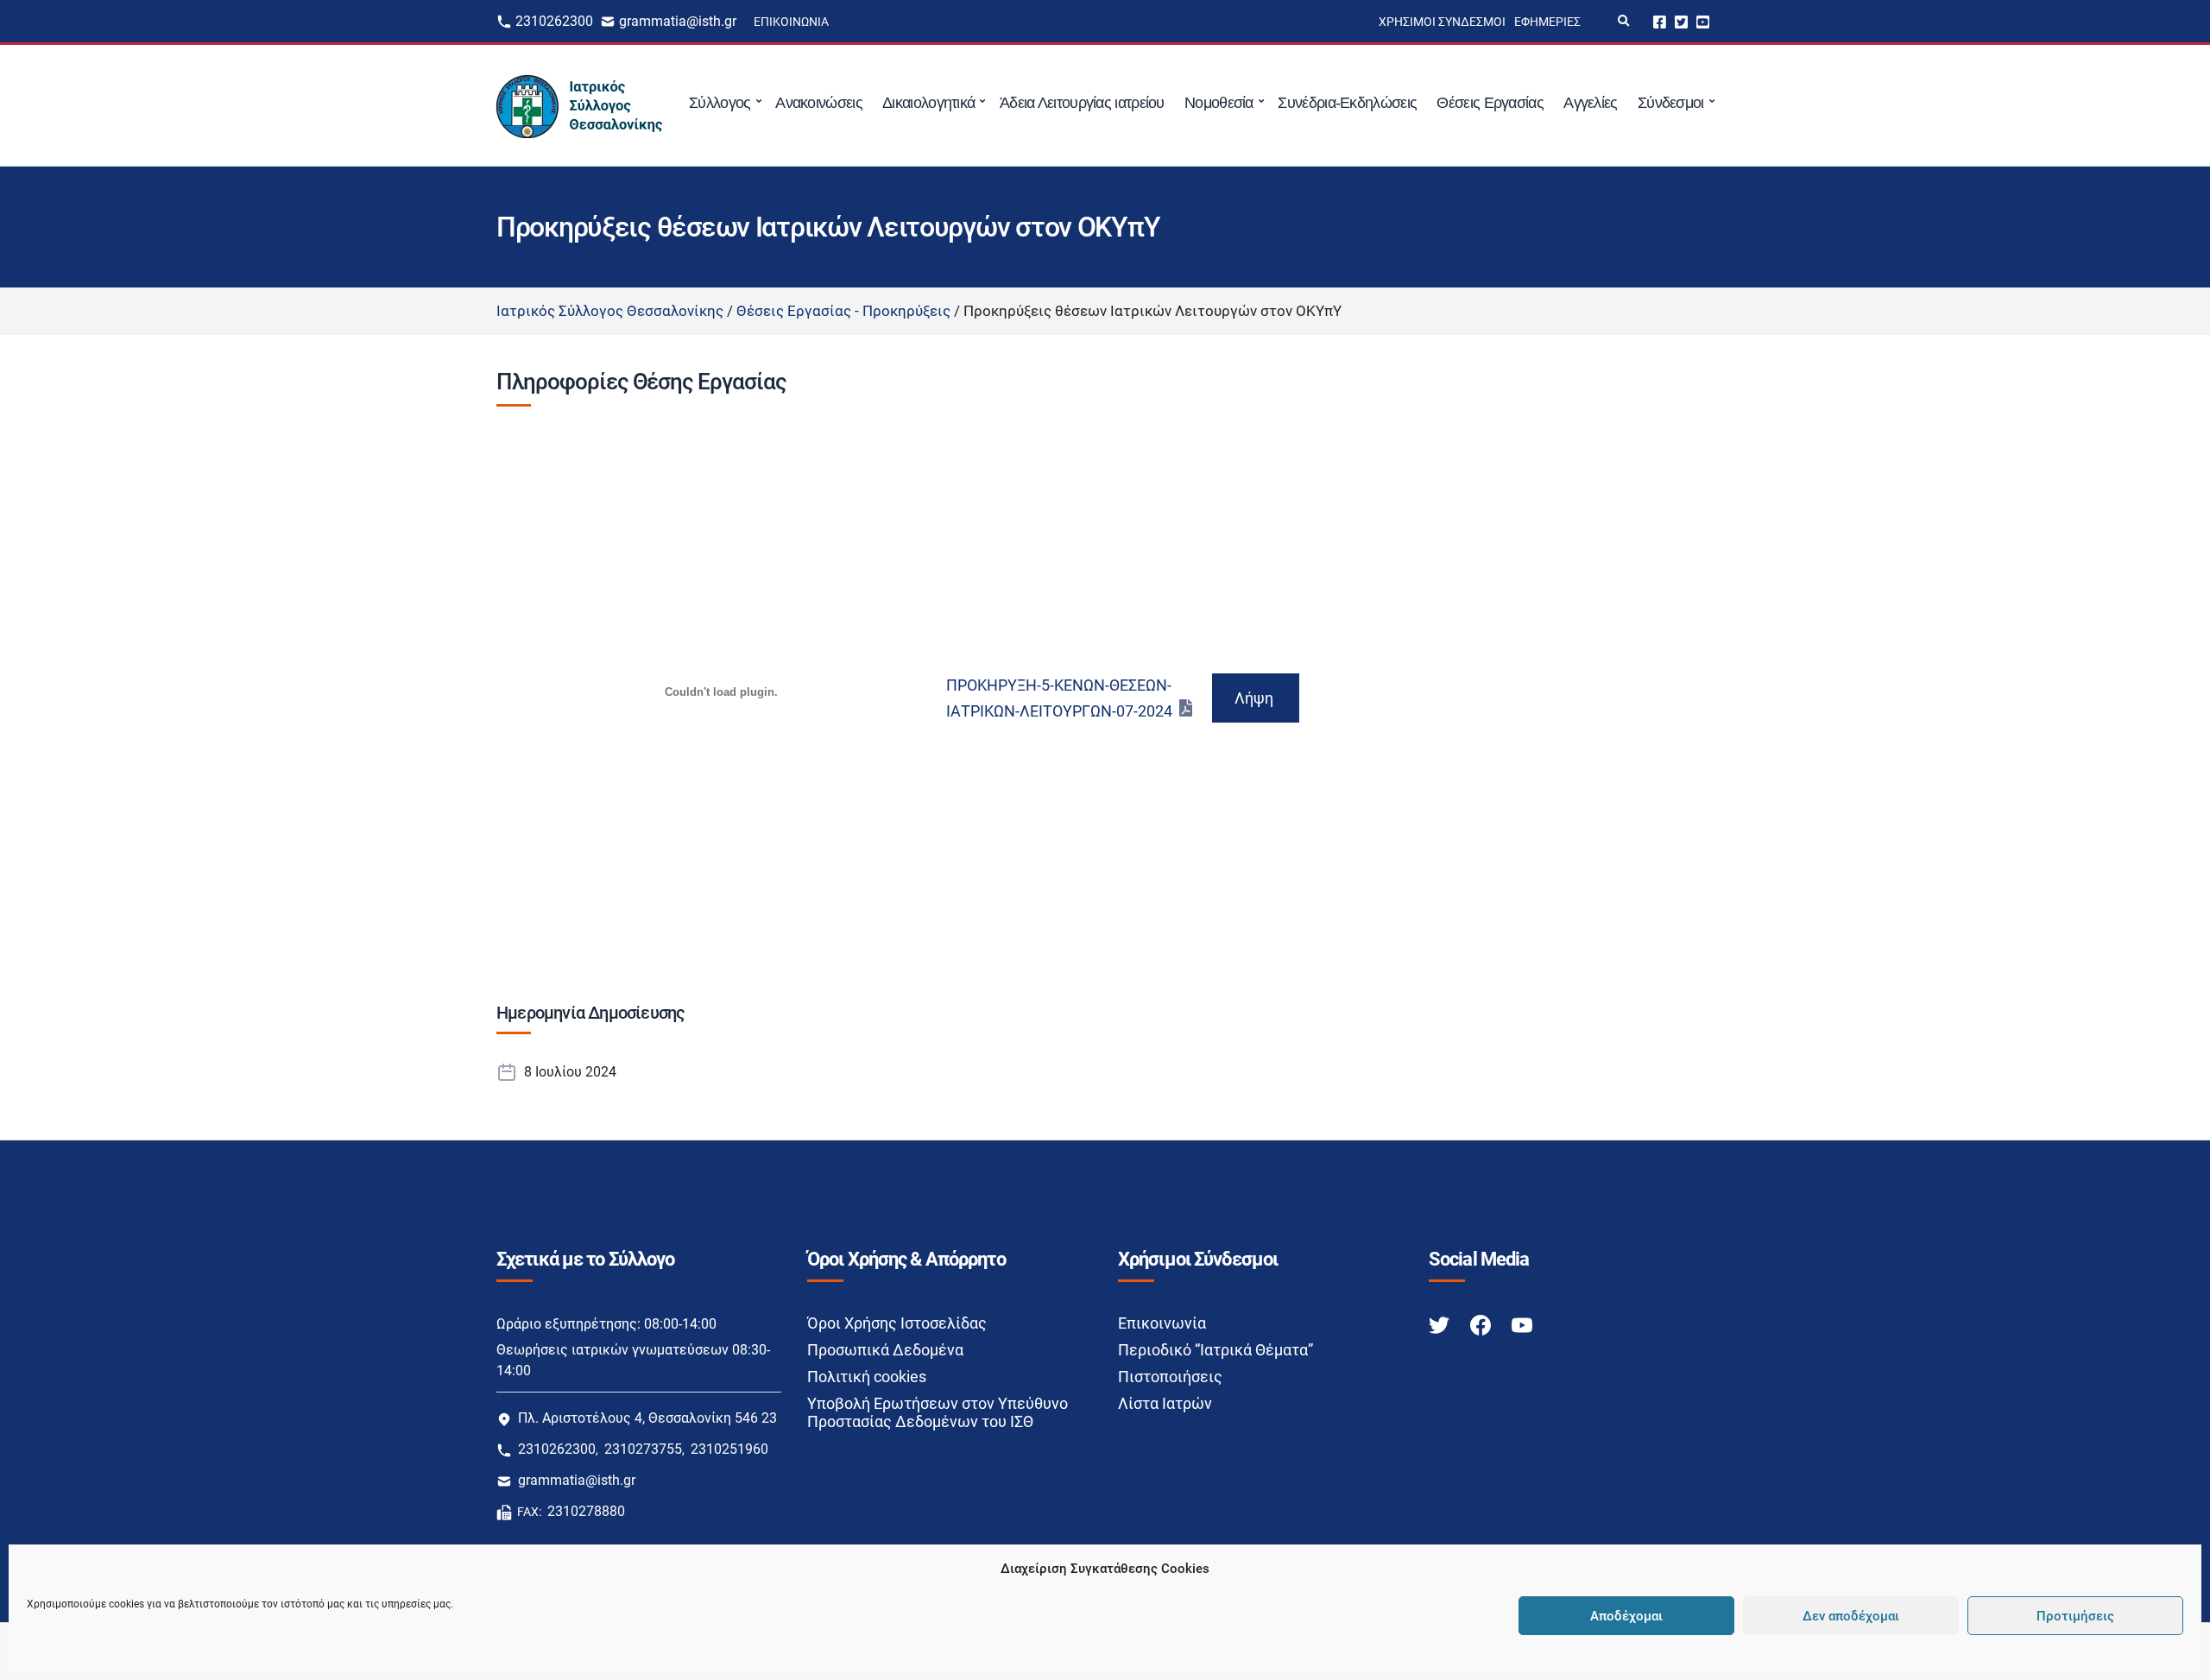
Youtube (1703, 21)
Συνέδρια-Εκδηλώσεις (1347, 103)
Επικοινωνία (791, 22)
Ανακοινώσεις (819, 103)
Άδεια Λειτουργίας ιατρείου (1082, 103)
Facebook (1660, 21)
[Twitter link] (1441, 1324)
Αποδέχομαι (1626, 1616)
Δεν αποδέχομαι (1851, 1616)
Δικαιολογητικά (928, 103)
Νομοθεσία (1219, 103)
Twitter (1681, 21)
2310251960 (729, 1449)
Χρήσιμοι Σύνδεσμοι (1442, 22)
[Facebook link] (1482, 1324)
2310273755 (643, 1449)
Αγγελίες (1590, 103)
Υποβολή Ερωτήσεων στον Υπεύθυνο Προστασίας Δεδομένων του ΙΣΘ (938, 1412)
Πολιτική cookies (867, 1377)
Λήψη (1254, 698)
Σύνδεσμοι (1671, 103)
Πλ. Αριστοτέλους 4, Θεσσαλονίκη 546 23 (647, 1418)
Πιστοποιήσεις (1170, 1377)
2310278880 (586, 1511)
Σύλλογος (720, 103)
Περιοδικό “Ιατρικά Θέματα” (1215, 1350)
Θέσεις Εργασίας (1490, 103)
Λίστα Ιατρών (1165, 1403)
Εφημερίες (1547, 22)
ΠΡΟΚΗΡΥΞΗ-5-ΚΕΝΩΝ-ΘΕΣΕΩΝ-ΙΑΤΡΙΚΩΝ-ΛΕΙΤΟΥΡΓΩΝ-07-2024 (1059, 698)
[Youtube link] (1522, 1324)
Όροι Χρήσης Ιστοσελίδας (897, 1323)
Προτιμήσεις (2075, 1616)
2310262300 (554, 21)
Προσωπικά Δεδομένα (885, 1350)
